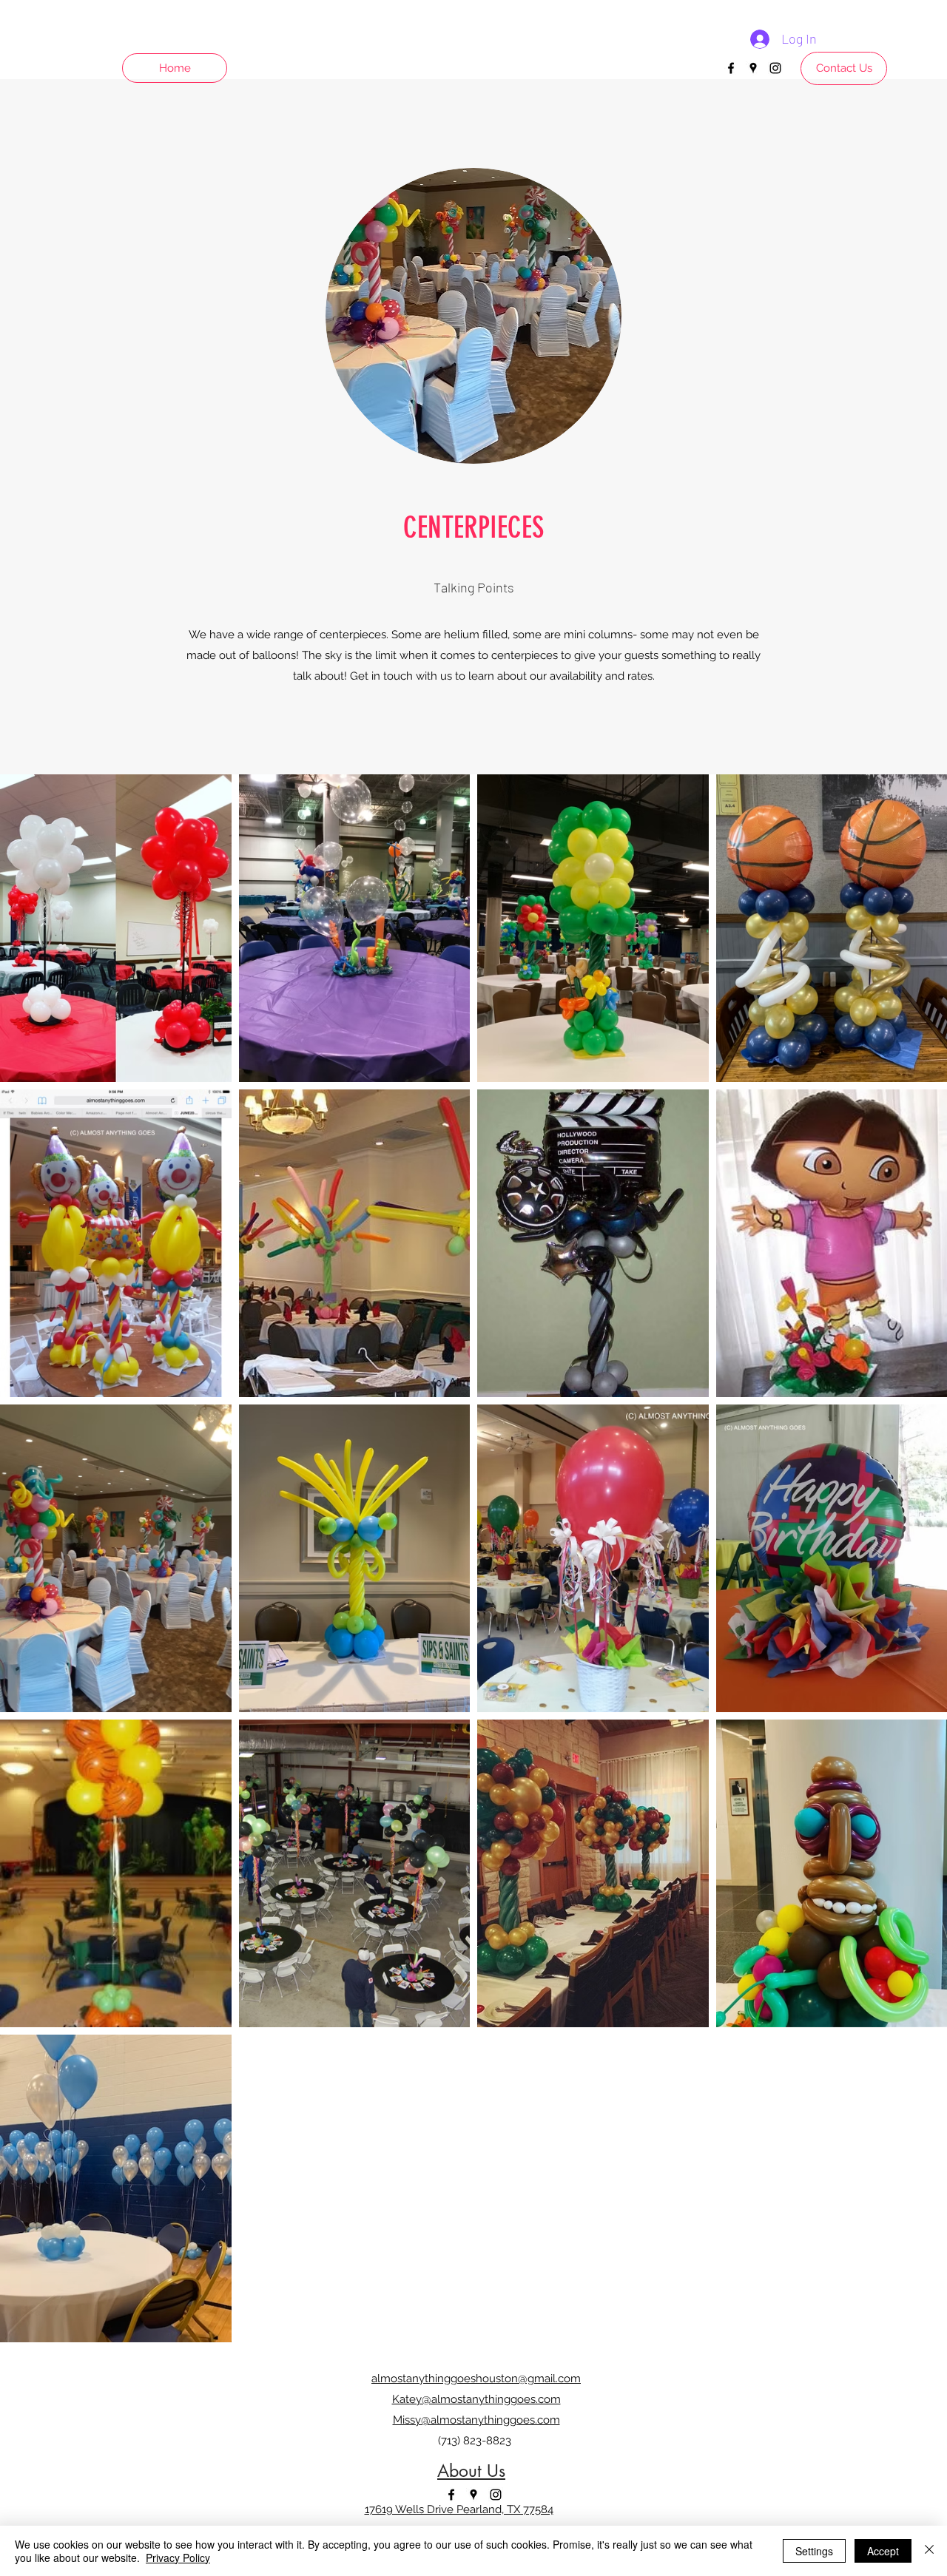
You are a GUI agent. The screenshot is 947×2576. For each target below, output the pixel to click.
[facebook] (731, 68)
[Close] (929, 2551)
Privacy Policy (178, 2558)
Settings (814, 2551)
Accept (883, 2551)
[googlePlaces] (753, 68)
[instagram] (775, 68)
